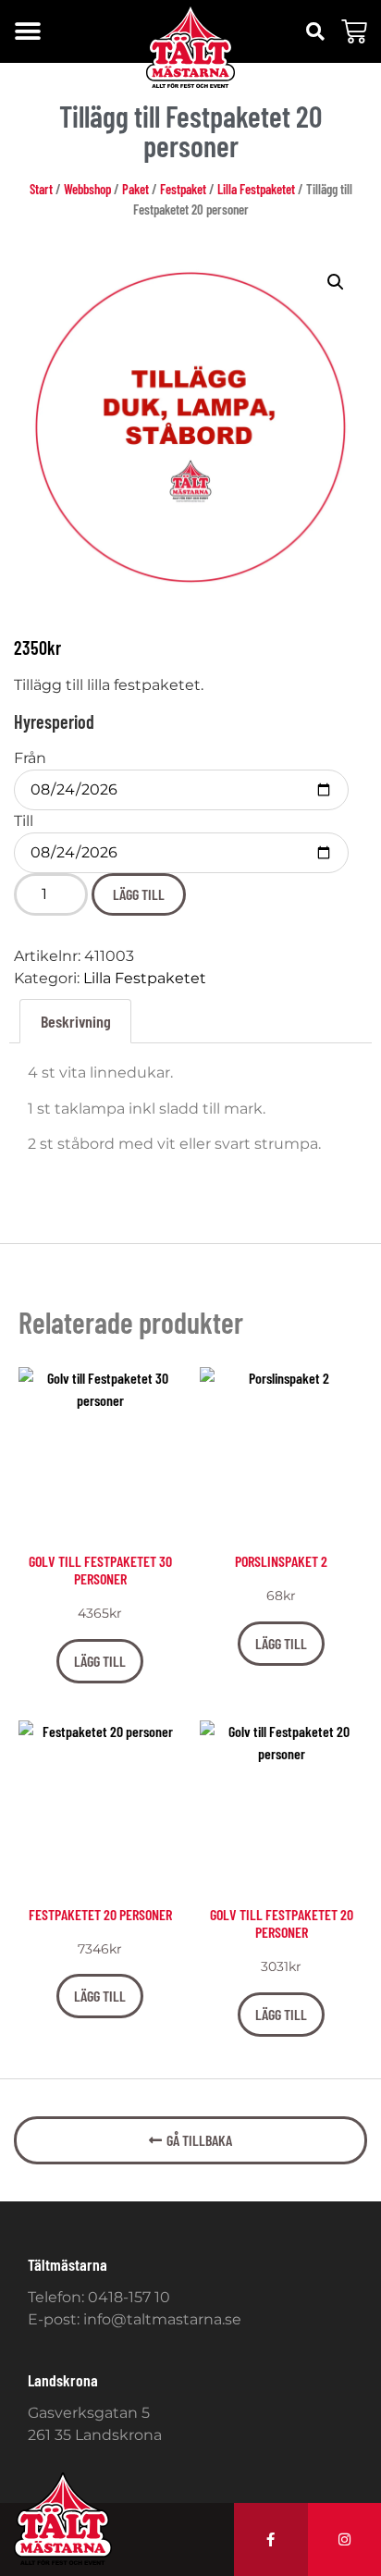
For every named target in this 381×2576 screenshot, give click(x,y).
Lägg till (139, 894)
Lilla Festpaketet (256, 189)
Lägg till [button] (100, 1661)
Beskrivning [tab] (76, 1021)
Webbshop (87, 189)
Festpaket (183, 189)
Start (41, 189)
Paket (135, 189)
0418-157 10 (129, 2297)
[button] (27, 32)
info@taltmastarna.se (162, 2319)
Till (24, 821)
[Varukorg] (354, 31)
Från (30, 758)
